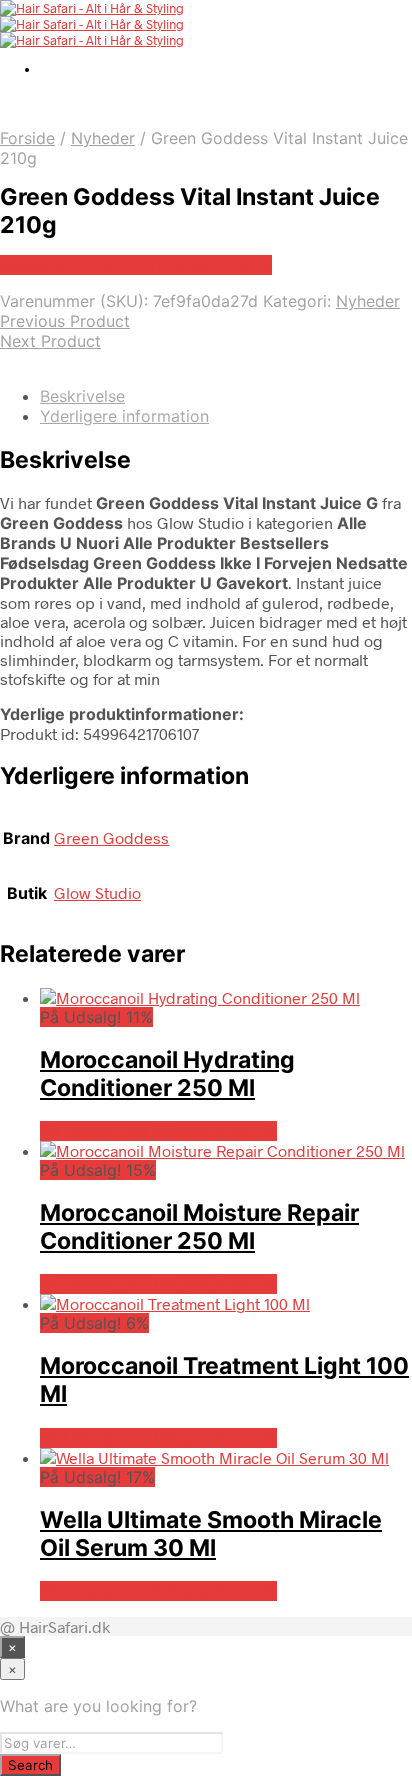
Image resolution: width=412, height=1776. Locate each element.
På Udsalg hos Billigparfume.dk (158, 1131)
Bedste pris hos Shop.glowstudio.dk (136, 265)
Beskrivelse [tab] (82, 396)
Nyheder (103, 138)
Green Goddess (111, 837)
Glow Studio (97, 892)
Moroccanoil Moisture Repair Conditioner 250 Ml (199, 1227)
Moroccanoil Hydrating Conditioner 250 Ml (167, 1074)
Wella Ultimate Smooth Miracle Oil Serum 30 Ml (211, 1534)
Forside (27, 138)
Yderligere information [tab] (124, 416)
